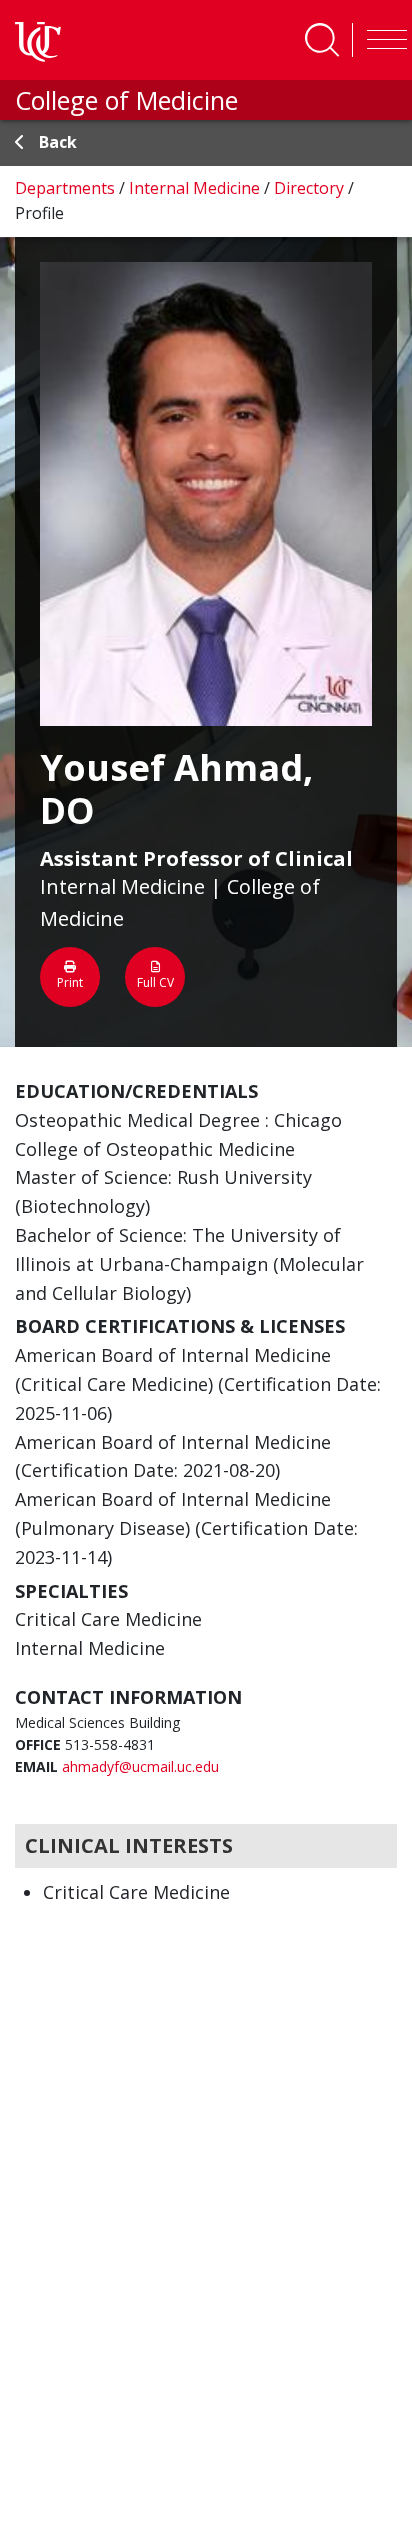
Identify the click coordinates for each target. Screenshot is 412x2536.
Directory (311, 188)
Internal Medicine (196, 188)
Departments (67, 188)
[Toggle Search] (322, 40)
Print (70, 982)
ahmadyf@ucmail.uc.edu (140, 1766)
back (58, 142)
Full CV (155, 982)
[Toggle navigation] (382, 40)
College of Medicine (126, 100)
